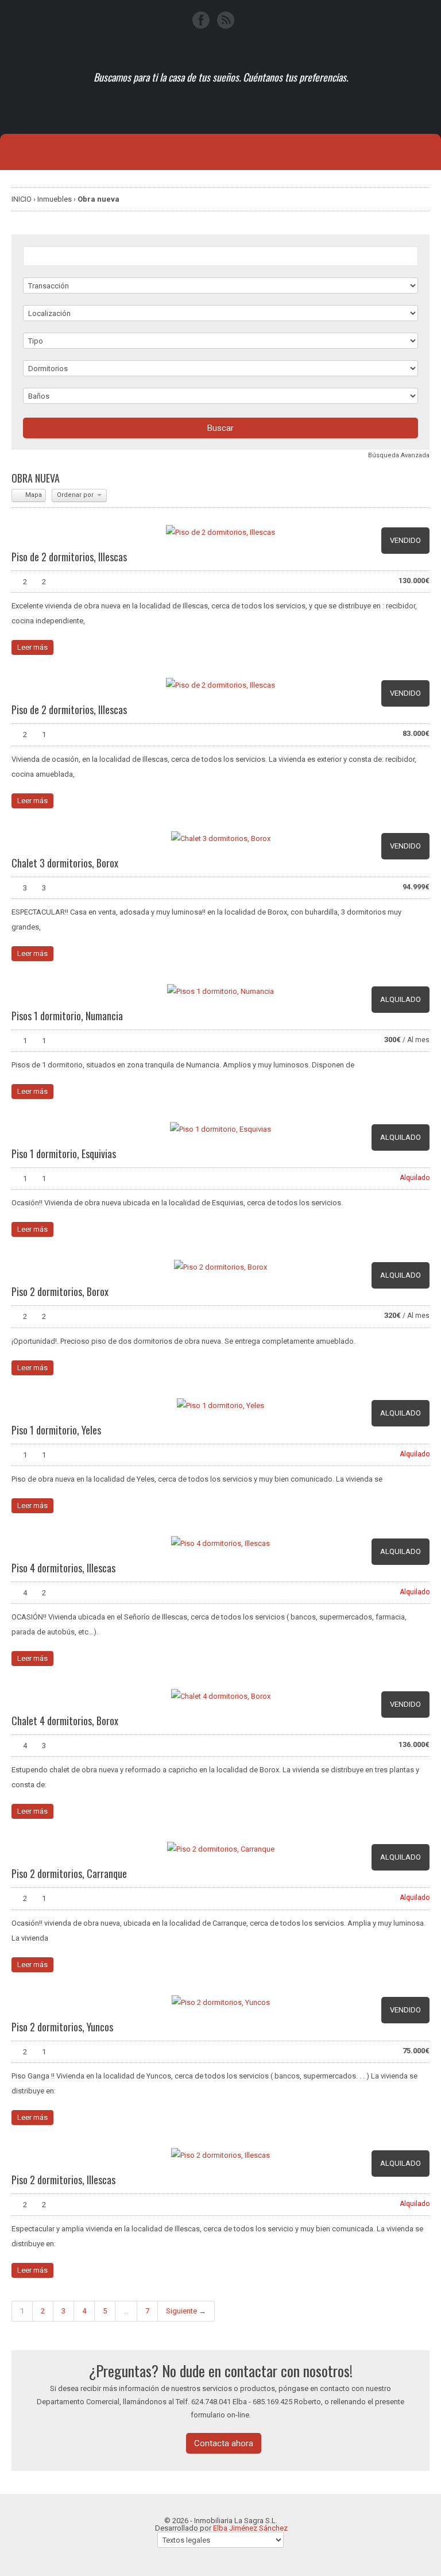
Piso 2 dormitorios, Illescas (63, 2180)
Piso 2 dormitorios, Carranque (69, 1873)
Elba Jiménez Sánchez (250, 2528)
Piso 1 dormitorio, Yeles (56, 1430)
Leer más (32, 647)
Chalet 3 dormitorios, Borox (65, 863)
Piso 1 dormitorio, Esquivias (64, 1154)
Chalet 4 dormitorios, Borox (65, 1721)
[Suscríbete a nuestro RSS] (226, 20)
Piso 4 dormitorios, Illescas (63, 1568)
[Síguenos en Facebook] (201, 20)
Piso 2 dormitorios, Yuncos (62, 2027)
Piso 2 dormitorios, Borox (60, 1291)
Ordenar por (76, 495)
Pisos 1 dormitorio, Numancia (67, 1016)
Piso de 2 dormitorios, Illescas (69, 557)
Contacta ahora (224, 2443)
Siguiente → (186, 2311)
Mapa (33, 495)
